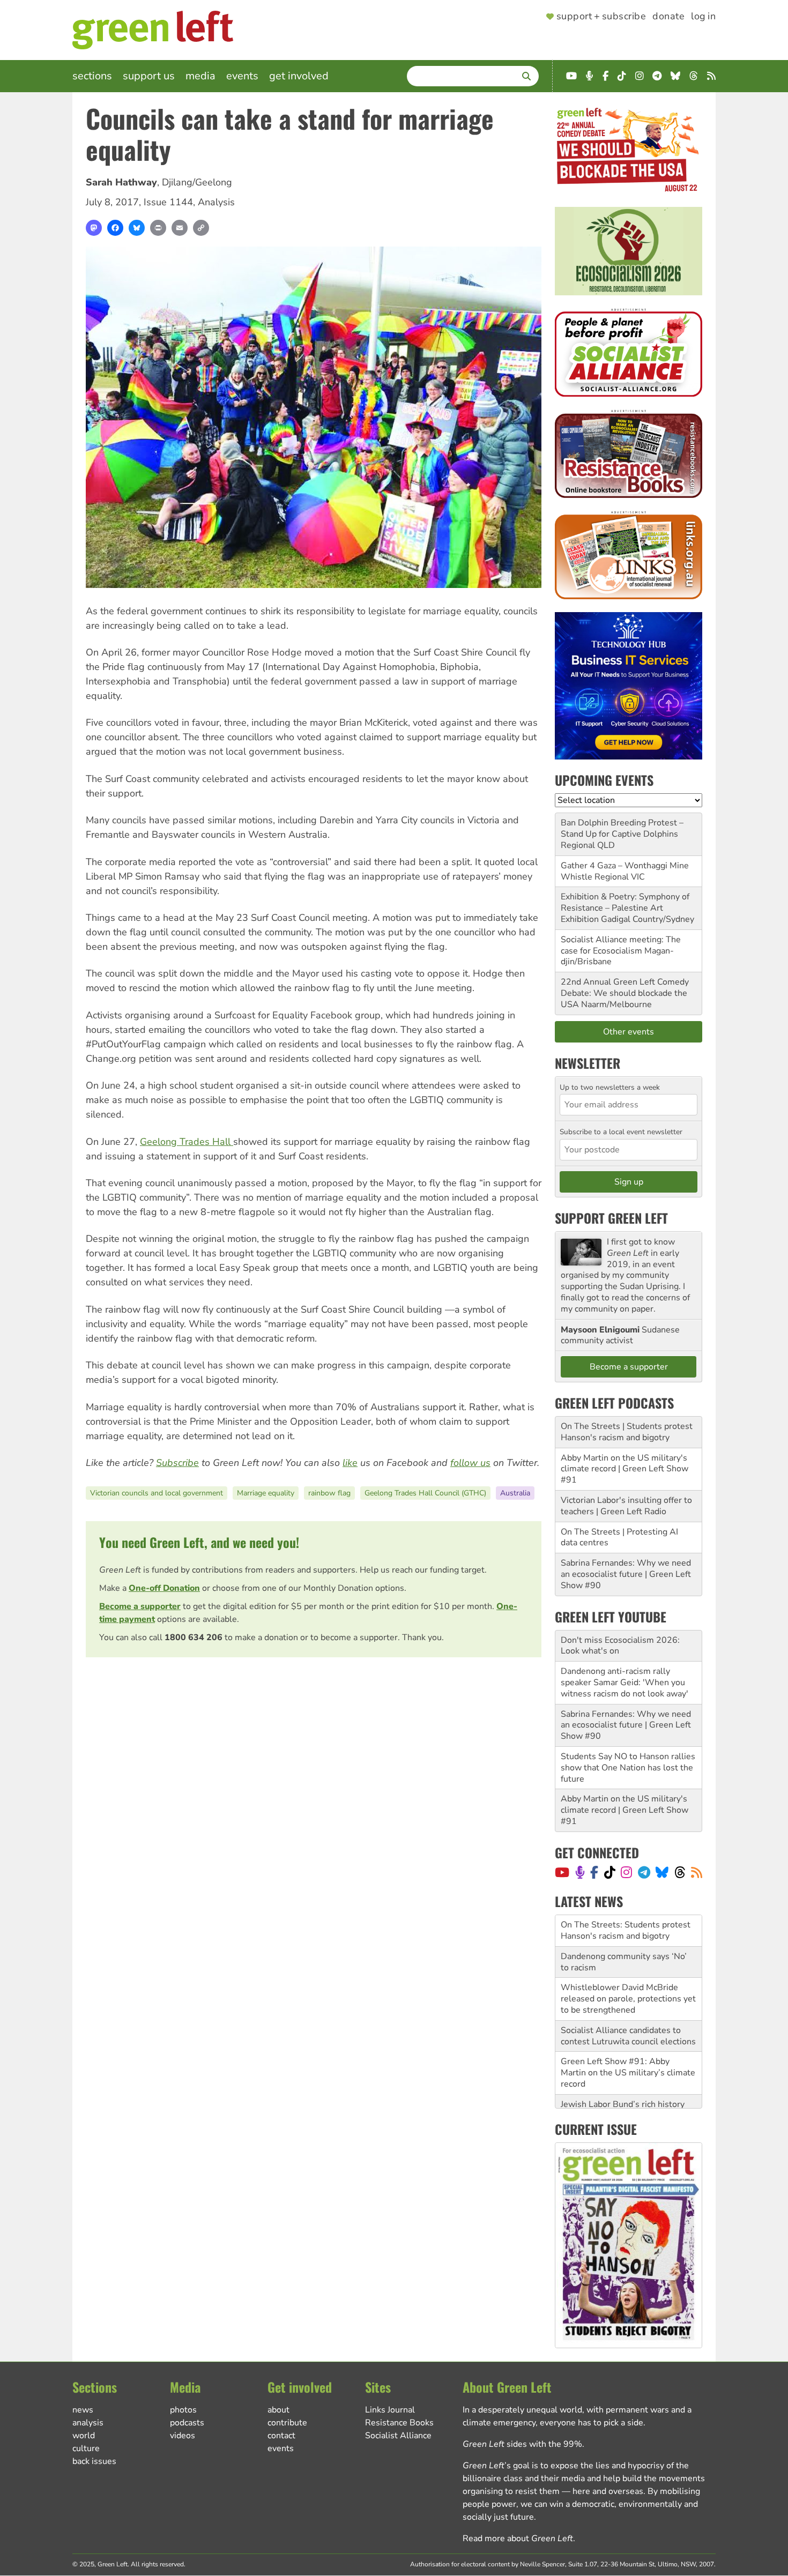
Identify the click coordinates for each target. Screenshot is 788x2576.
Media (200, 76)
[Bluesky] (137, 228)
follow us (470, 1463)
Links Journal (390, 2410)
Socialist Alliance (398, 2436)
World (84, 2436)
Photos (183, 2410)
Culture (86, 2448)
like (350, 1463)
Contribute (287, 2423)
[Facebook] (115, 228)
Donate (668, 17)
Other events (629, 1032)
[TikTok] (610, 1872)
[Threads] (680, 1872)
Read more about (518, 2538)
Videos (183, 2436)
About (278, 2410)
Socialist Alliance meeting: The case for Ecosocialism (621, 945)
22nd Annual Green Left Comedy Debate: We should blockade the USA (625, 993)
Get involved (299, 76)
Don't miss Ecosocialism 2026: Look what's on (620, 1646)
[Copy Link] (201, 228)
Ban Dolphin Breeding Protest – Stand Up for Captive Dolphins (622, 828)
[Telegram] (644, 1872)
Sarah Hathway (121, 182)
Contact (281, 2436)
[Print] (158, 228)
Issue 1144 (168, 202)
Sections (92, 76)
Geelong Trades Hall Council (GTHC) (425, 1493)
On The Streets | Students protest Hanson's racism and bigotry (627, 1432)
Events (242, 76)
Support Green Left (611, 1218)
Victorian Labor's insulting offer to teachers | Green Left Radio (626, 1506)
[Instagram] (626, 1872)
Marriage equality (266, 1493)
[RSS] (697, 1872)
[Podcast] (580, 1872)
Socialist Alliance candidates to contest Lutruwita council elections (628, 2004)
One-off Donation (164, 1588)
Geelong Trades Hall (187, 1142)
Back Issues (94, 2461)
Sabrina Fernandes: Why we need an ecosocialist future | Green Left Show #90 (626, 1574)
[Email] (180, 228)
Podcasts (187, 2423)
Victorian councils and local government (157, 1493)
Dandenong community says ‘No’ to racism (624, 1930)
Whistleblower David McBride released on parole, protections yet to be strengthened (628, 1967)
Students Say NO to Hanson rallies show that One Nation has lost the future (628, 1768)
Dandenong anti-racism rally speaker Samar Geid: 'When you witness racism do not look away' (625, 1682)
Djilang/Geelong (197, 182)
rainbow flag (329, 1493)
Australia (515, 1493)
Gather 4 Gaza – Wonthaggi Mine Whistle (625, 871)
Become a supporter (140, 1606)
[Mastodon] (94, 228)
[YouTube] (562, 1872)
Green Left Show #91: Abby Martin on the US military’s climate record (628, 2041)
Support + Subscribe (601, 17)
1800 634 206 (194, 1637)
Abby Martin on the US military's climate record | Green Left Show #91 (625, 1469)
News (83, 2410)
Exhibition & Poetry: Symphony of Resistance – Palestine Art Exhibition (625, 908)
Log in (703, 17)
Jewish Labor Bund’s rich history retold (623, 2078)
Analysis (216, 202)
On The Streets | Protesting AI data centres (619, 1538)
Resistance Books (399, 2423)
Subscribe (177, 1463)
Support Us (149, 76)
